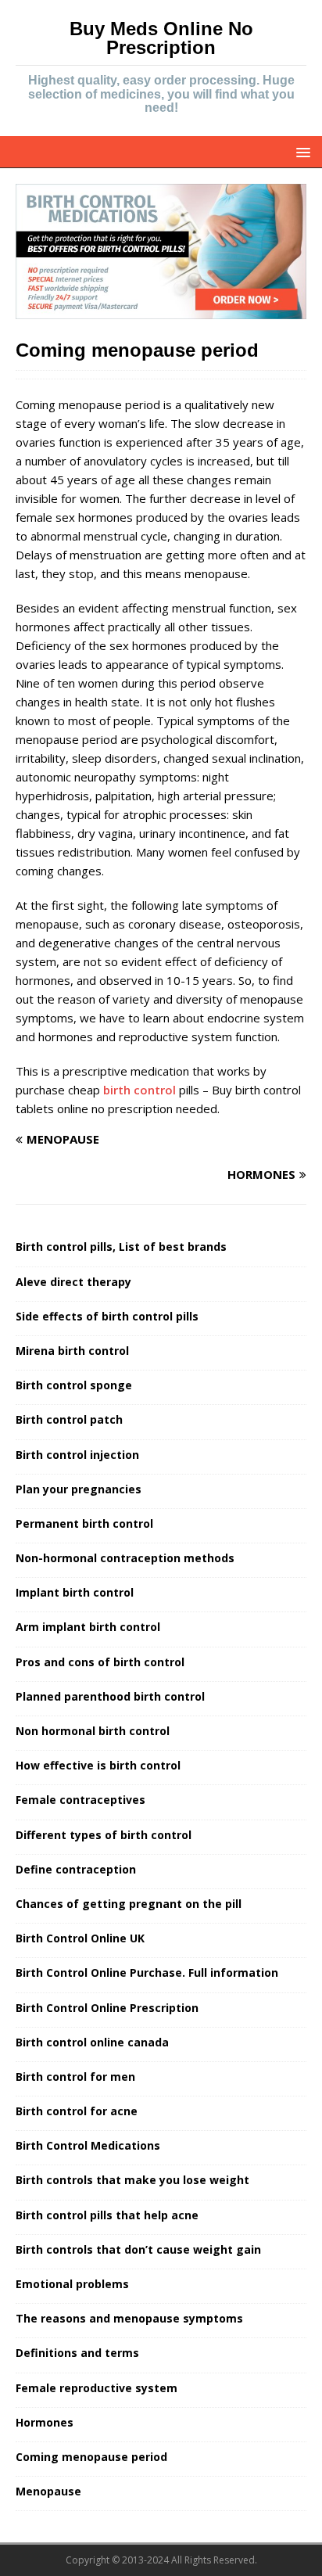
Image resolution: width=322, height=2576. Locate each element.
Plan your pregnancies (79, 1489)
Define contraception (76, 1869)
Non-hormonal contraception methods (125, 1558)
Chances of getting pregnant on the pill (129, 1904)
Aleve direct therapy (73, 1282)
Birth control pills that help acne (107, 2215)
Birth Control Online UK (80, 1938)
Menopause (48, 2491)
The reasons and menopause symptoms (129, 2318)
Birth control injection (77, 1455)
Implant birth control (75, 1592)
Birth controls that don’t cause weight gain (138, 2249)
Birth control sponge (74, 1385)
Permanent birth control (84, 1523)
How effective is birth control (98, 1765)
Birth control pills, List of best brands (121, 1247)
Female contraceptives (80, 1800)
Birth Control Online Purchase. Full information (147, 1972)
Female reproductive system (97, 2388)
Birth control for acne (77, 2111)
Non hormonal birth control (93, 1731)
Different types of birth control (104, 1835)
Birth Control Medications (88, 2145)
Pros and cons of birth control (100, 1662)
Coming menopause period (91, 2457)
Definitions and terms (77, 2353)
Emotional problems (72, 2284)
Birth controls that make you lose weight (132, 2180)
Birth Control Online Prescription (107, 2008)
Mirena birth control (72, 1351)
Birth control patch (69, 1419)
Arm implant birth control (88, 1627)
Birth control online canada (92, 2042)
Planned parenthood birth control (110, 1696)
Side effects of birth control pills (107, 1316)
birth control (140, 1090)
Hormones (45, 2422)
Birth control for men (75, 2077)
